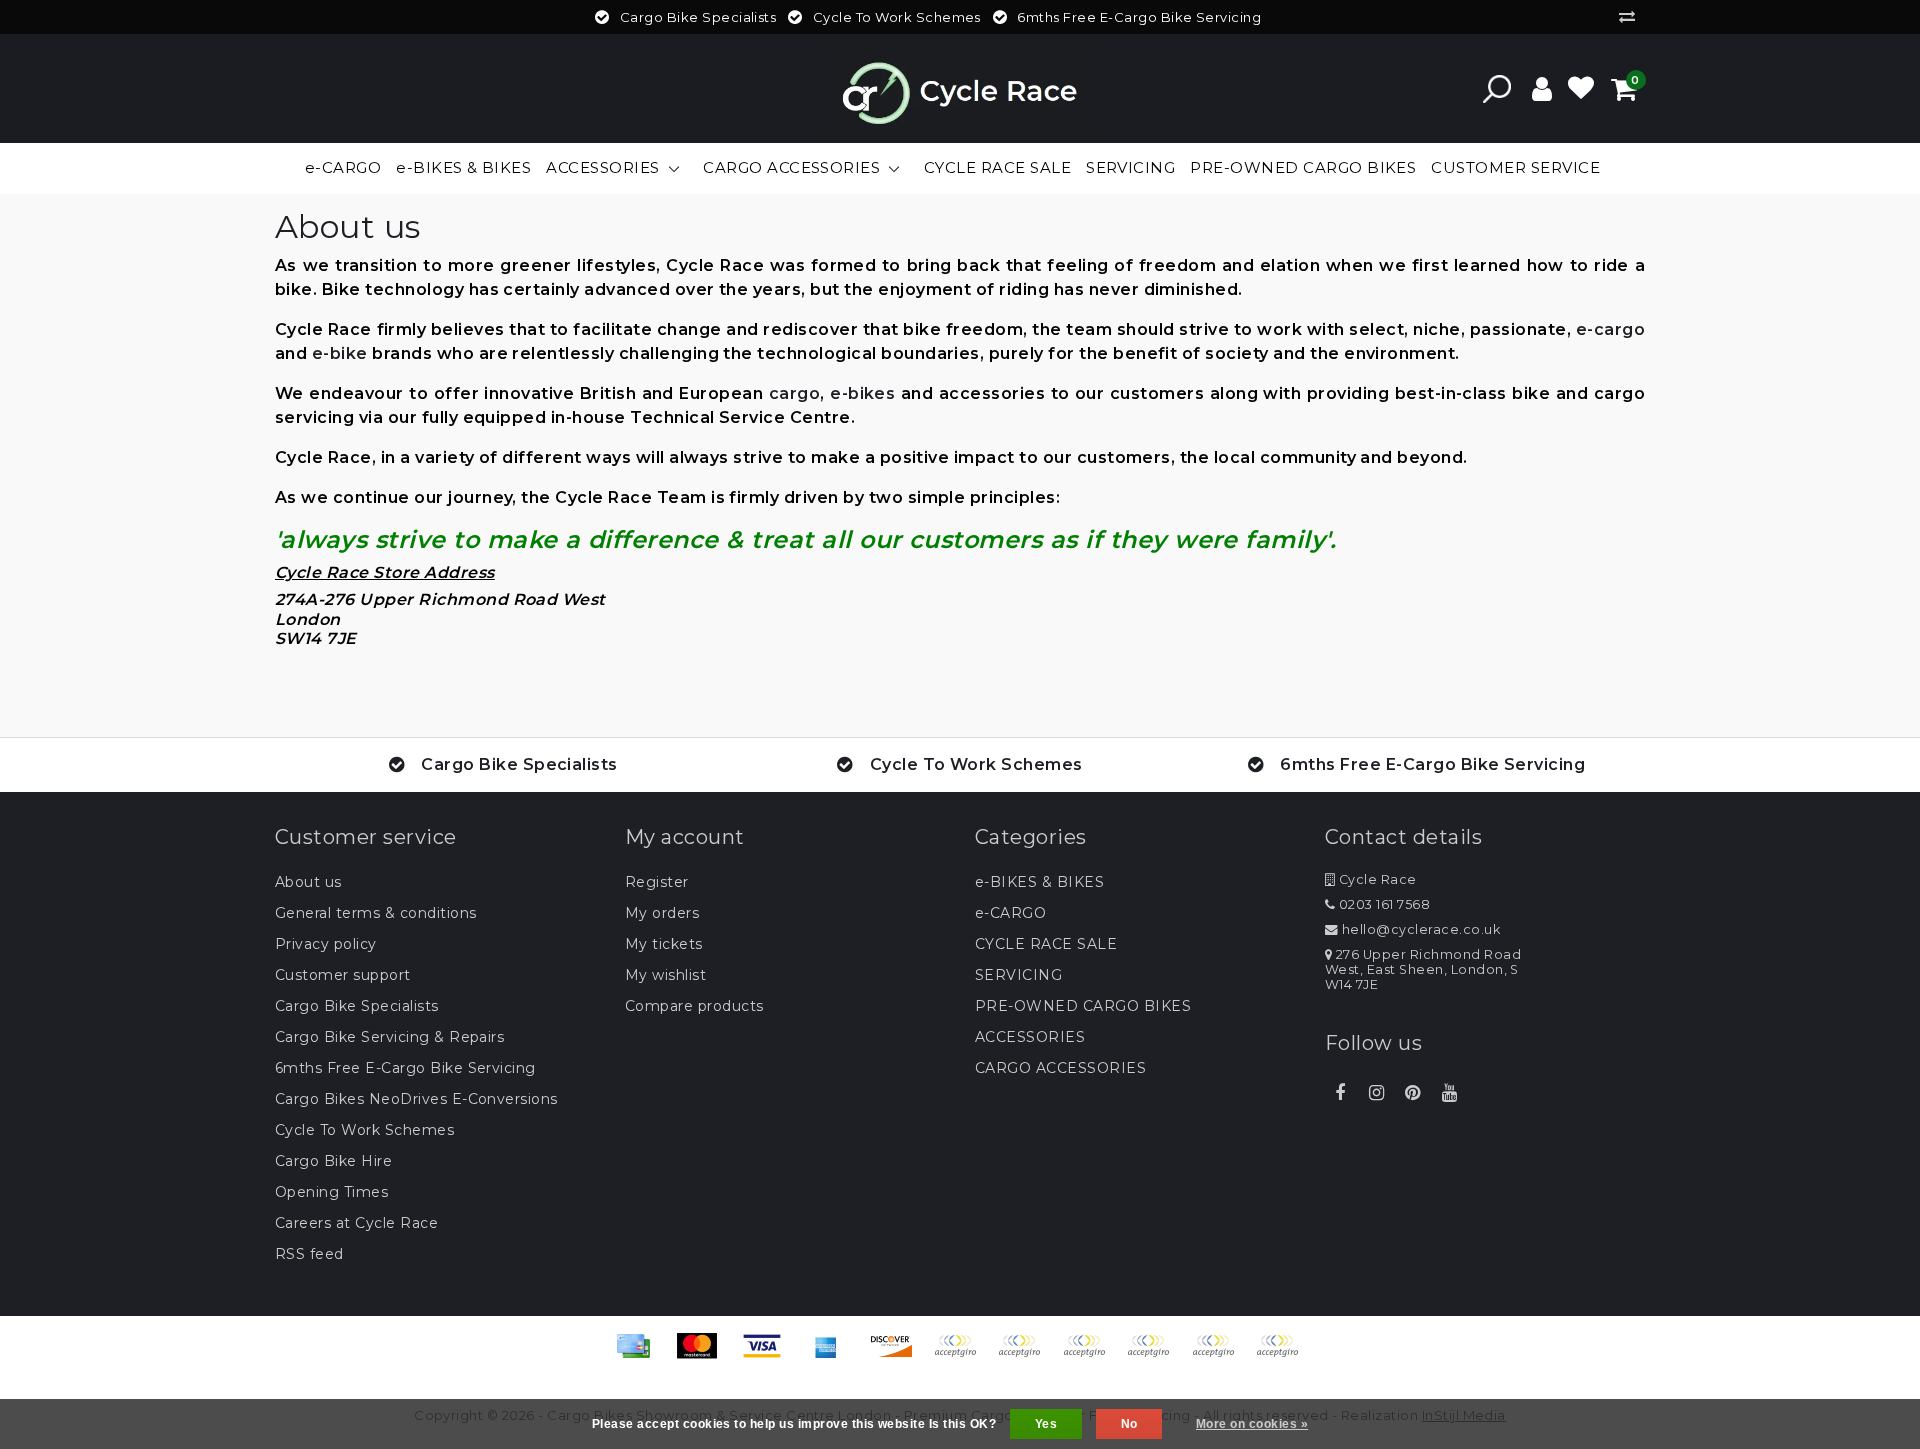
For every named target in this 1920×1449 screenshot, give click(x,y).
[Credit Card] (640, 1355)
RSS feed (309, 1254)
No (1129, 1424)
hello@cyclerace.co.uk (1421, 929)
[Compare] (1632, 16)
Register (657, 882)
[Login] (1542, 89)
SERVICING (1018, 975)
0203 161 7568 (1382, 904)
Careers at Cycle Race (356, 1223)
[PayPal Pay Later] (1220, 1355)
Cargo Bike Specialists (357, 1006)
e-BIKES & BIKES (1039, 882)
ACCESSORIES (1030, 1037)
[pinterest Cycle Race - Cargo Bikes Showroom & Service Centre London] (1413, 1093)
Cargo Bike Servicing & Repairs (389, 1037)
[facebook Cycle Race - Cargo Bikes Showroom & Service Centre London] (1340, 1093)
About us (308, 882)
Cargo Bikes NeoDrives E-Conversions (416, 1099)
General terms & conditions (375, 913)
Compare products (694, 1006)
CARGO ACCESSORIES (1060, 1068)
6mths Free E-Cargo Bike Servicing (405, 1068)
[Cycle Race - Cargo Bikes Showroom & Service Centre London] (960, 88)
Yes (1046, 1424)
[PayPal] (1155, 1355)
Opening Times (331, 1192)
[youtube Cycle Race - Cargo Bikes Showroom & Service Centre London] (1449, 1093)
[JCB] (962, 1355)
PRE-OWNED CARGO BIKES (1083, 1006)
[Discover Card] (898, 1355)
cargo (794, 393)
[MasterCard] (704, 1355)
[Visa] (769, 1355)
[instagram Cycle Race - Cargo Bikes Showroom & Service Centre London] (1376, 1093)
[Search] (1497, 89)
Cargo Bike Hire (333, 1161)
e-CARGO (1010, 913)
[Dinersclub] (1026, 1355)
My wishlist (665, 975)
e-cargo (1610, 329)
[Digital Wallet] (1091, 1355)
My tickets (664, 944)
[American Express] (833, 1355)
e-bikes (862, 393)
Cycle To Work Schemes (364, 1130)
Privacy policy (326, 944)
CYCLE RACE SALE (1046, 944)
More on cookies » (1252, 1424)
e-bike (340, 353)
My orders (662, 913)
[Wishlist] (1581, 89)
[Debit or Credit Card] (1282, 1355)
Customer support (343, 975)
